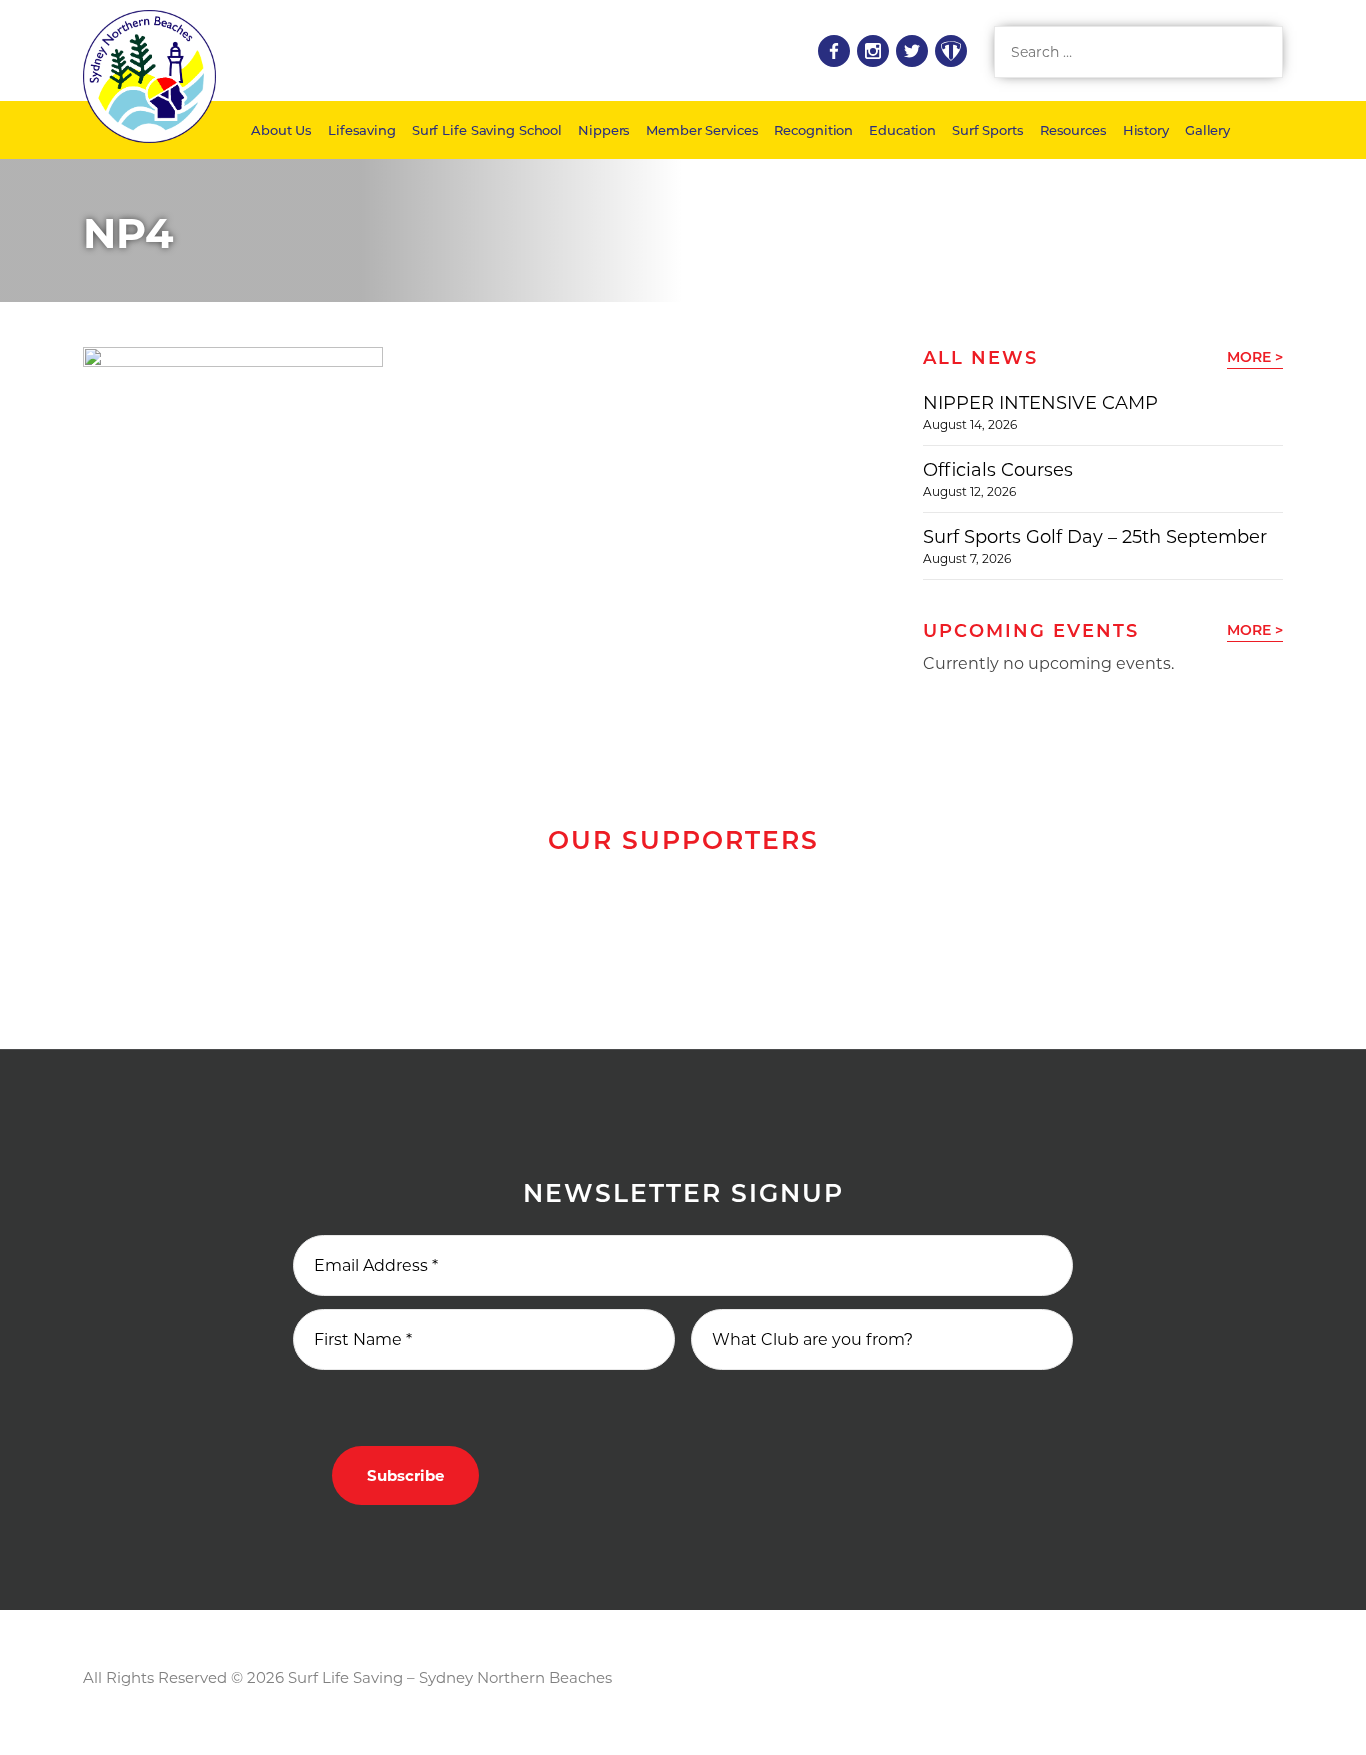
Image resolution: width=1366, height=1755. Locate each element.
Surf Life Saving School (487, 130)
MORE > (1255, 357)
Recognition (813, 130)
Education (902, 130)
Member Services (702, 130)
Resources (1073, 130)
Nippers (604, 130)
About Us (281, 130)
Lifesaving (362, 130)
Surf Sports (988, 130)
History (1146, 130)
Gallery (1207, 130)
